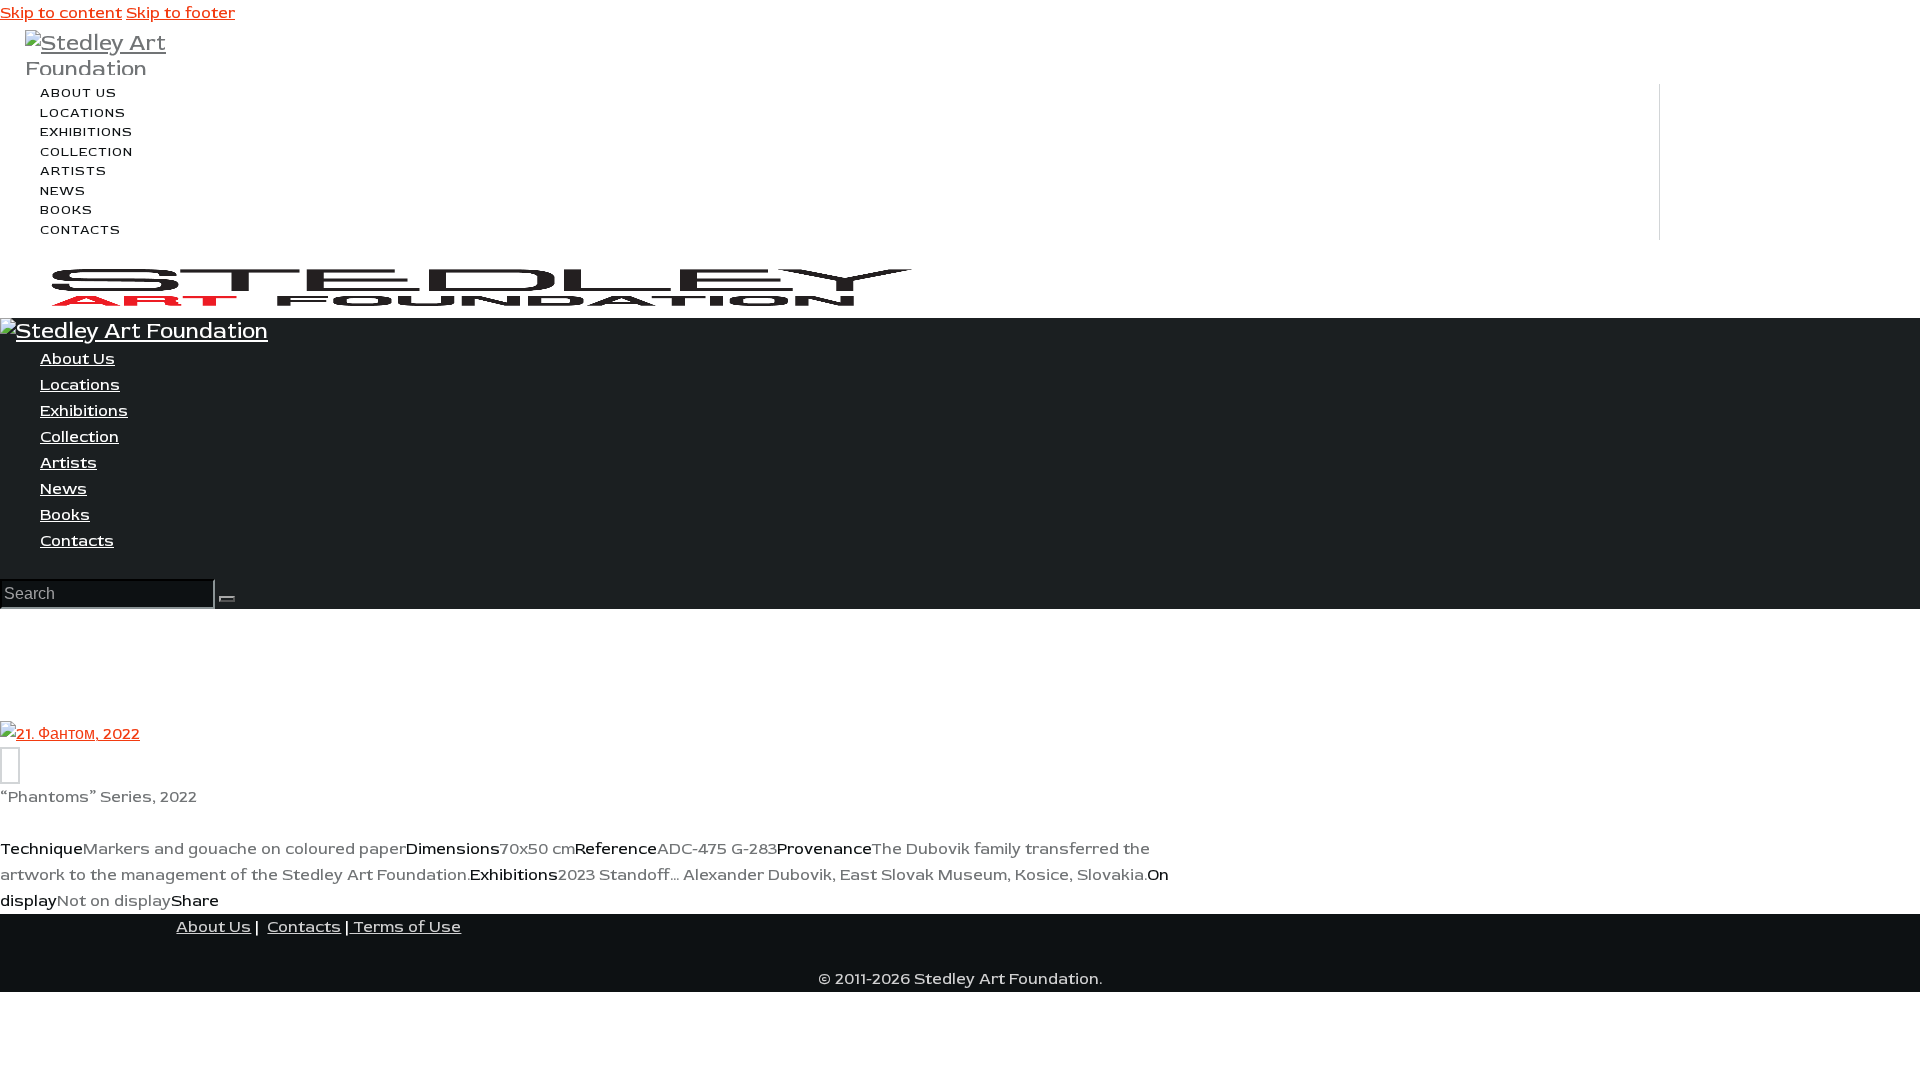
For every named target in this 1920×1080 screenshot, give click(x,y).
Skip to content (61, 13)
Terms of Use (405, 927)
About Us (213, 927)
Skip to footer (180, 13)
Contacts (304, 927)
